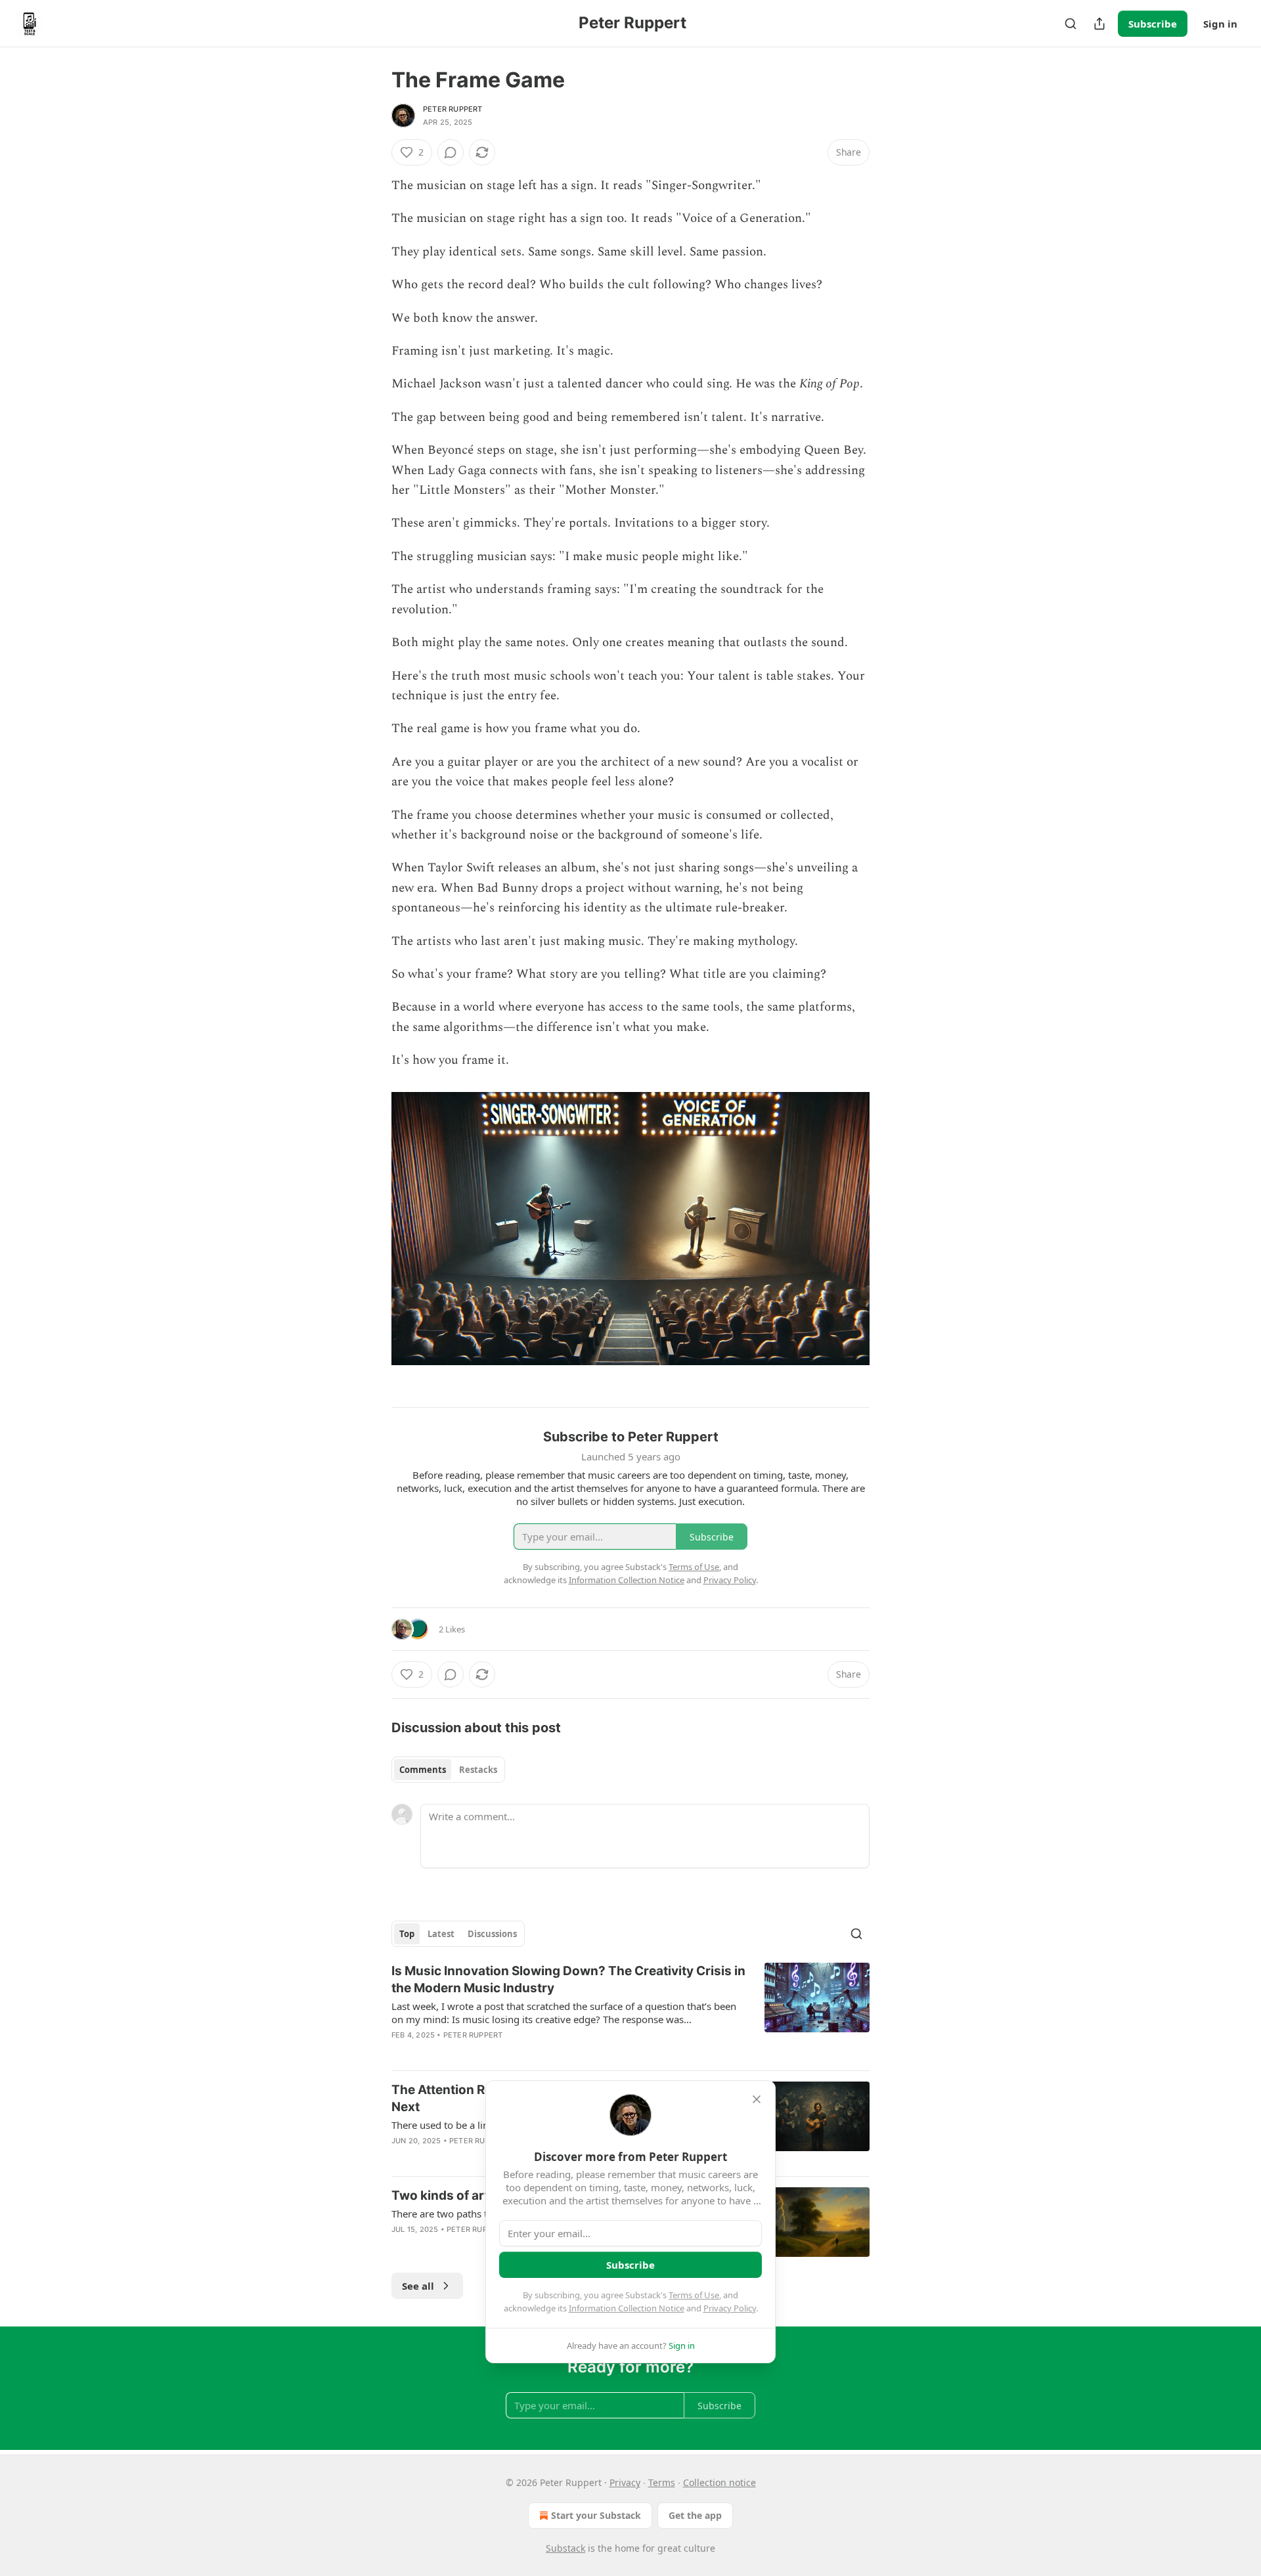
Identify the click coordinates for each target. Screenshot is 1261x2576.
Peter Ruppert (453, 109)
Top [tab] (407, 1934)
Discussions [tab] (492, 1934)
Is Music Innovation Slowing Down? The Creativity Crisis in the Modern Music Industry (568, 1979)
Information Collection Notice (627, 2308)
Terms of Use (694, 2295)
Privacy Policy (730, 2308)
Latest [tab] (441, 1934)
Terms (662, 2482)
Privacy (625, 2482)
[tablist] (448, 1770)
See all (418, 2286)
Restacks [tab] (478, 1770)
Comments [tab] (423, 1770)
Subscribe (1153, 24)
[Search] (1071, 24)
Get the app (695, 2515)
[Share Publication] (1099, 24)
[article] (630, 2011)
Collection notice (719, 2482)
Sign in (1220, 24)
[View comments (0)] (451, 152)
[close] (757, 2099)
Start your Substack (596, 2515)
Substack (565, 2548)
